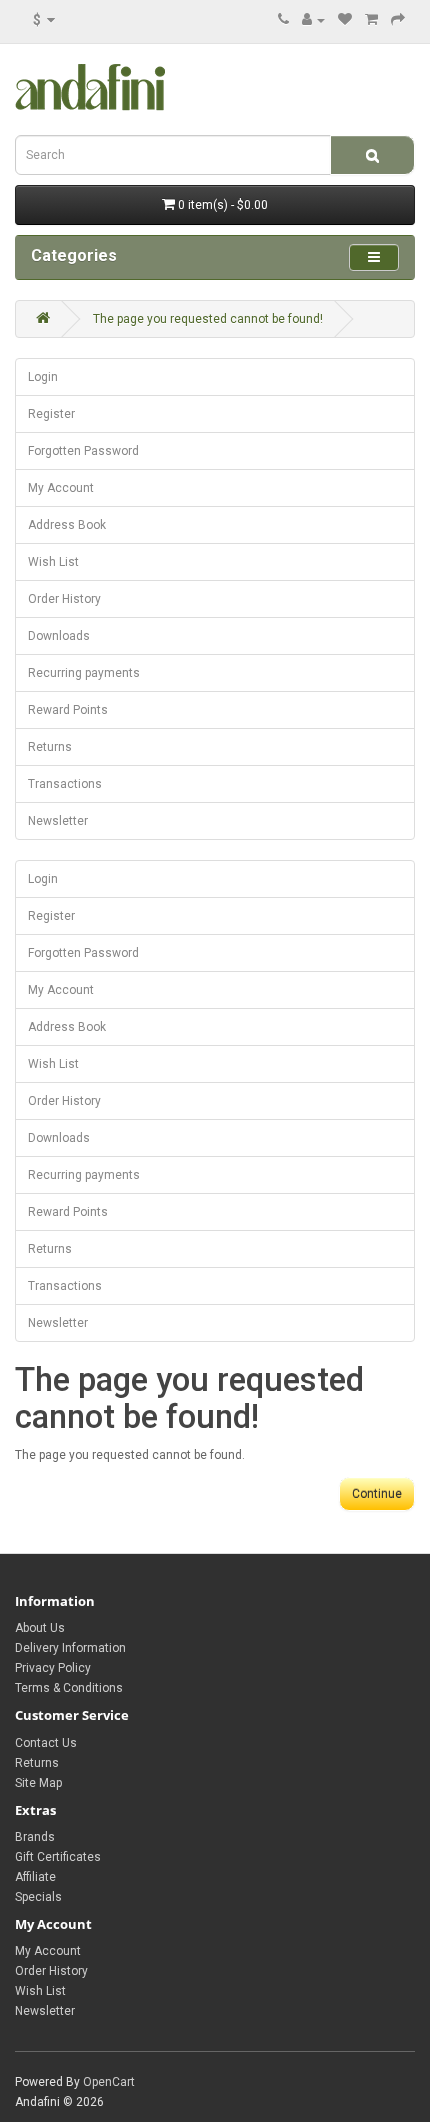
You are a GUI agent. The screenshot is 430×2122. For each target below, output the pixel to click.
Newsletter (58, 821)
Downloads (59, 636)
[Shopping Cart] (371, 20)
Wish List (53, 562)
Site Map (38, 1783)
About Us (40, 1628)
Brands (35, 1837)
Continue (377, 1494)
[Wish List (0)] (345, 20)
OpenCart (109, 2082)
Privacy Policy (53, 1668)
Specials (38, 1897)
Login (43, 377)
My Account (61, 488)
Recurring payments (84, 673)
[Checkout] (398, 20)
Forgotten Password (83, 451)
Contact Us (46, 1743)
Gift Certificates (58, 1857)
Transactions (65, 784)
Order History (64, 599)
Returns (50, 747)
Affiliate (35, 1877)
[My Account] (313, 20)
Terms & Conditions (69, 1688)
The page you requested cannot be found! (208, 319)
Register (51, 414)
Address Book (67, 525)
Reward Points (68, 710)
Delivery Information (70, 1648)
